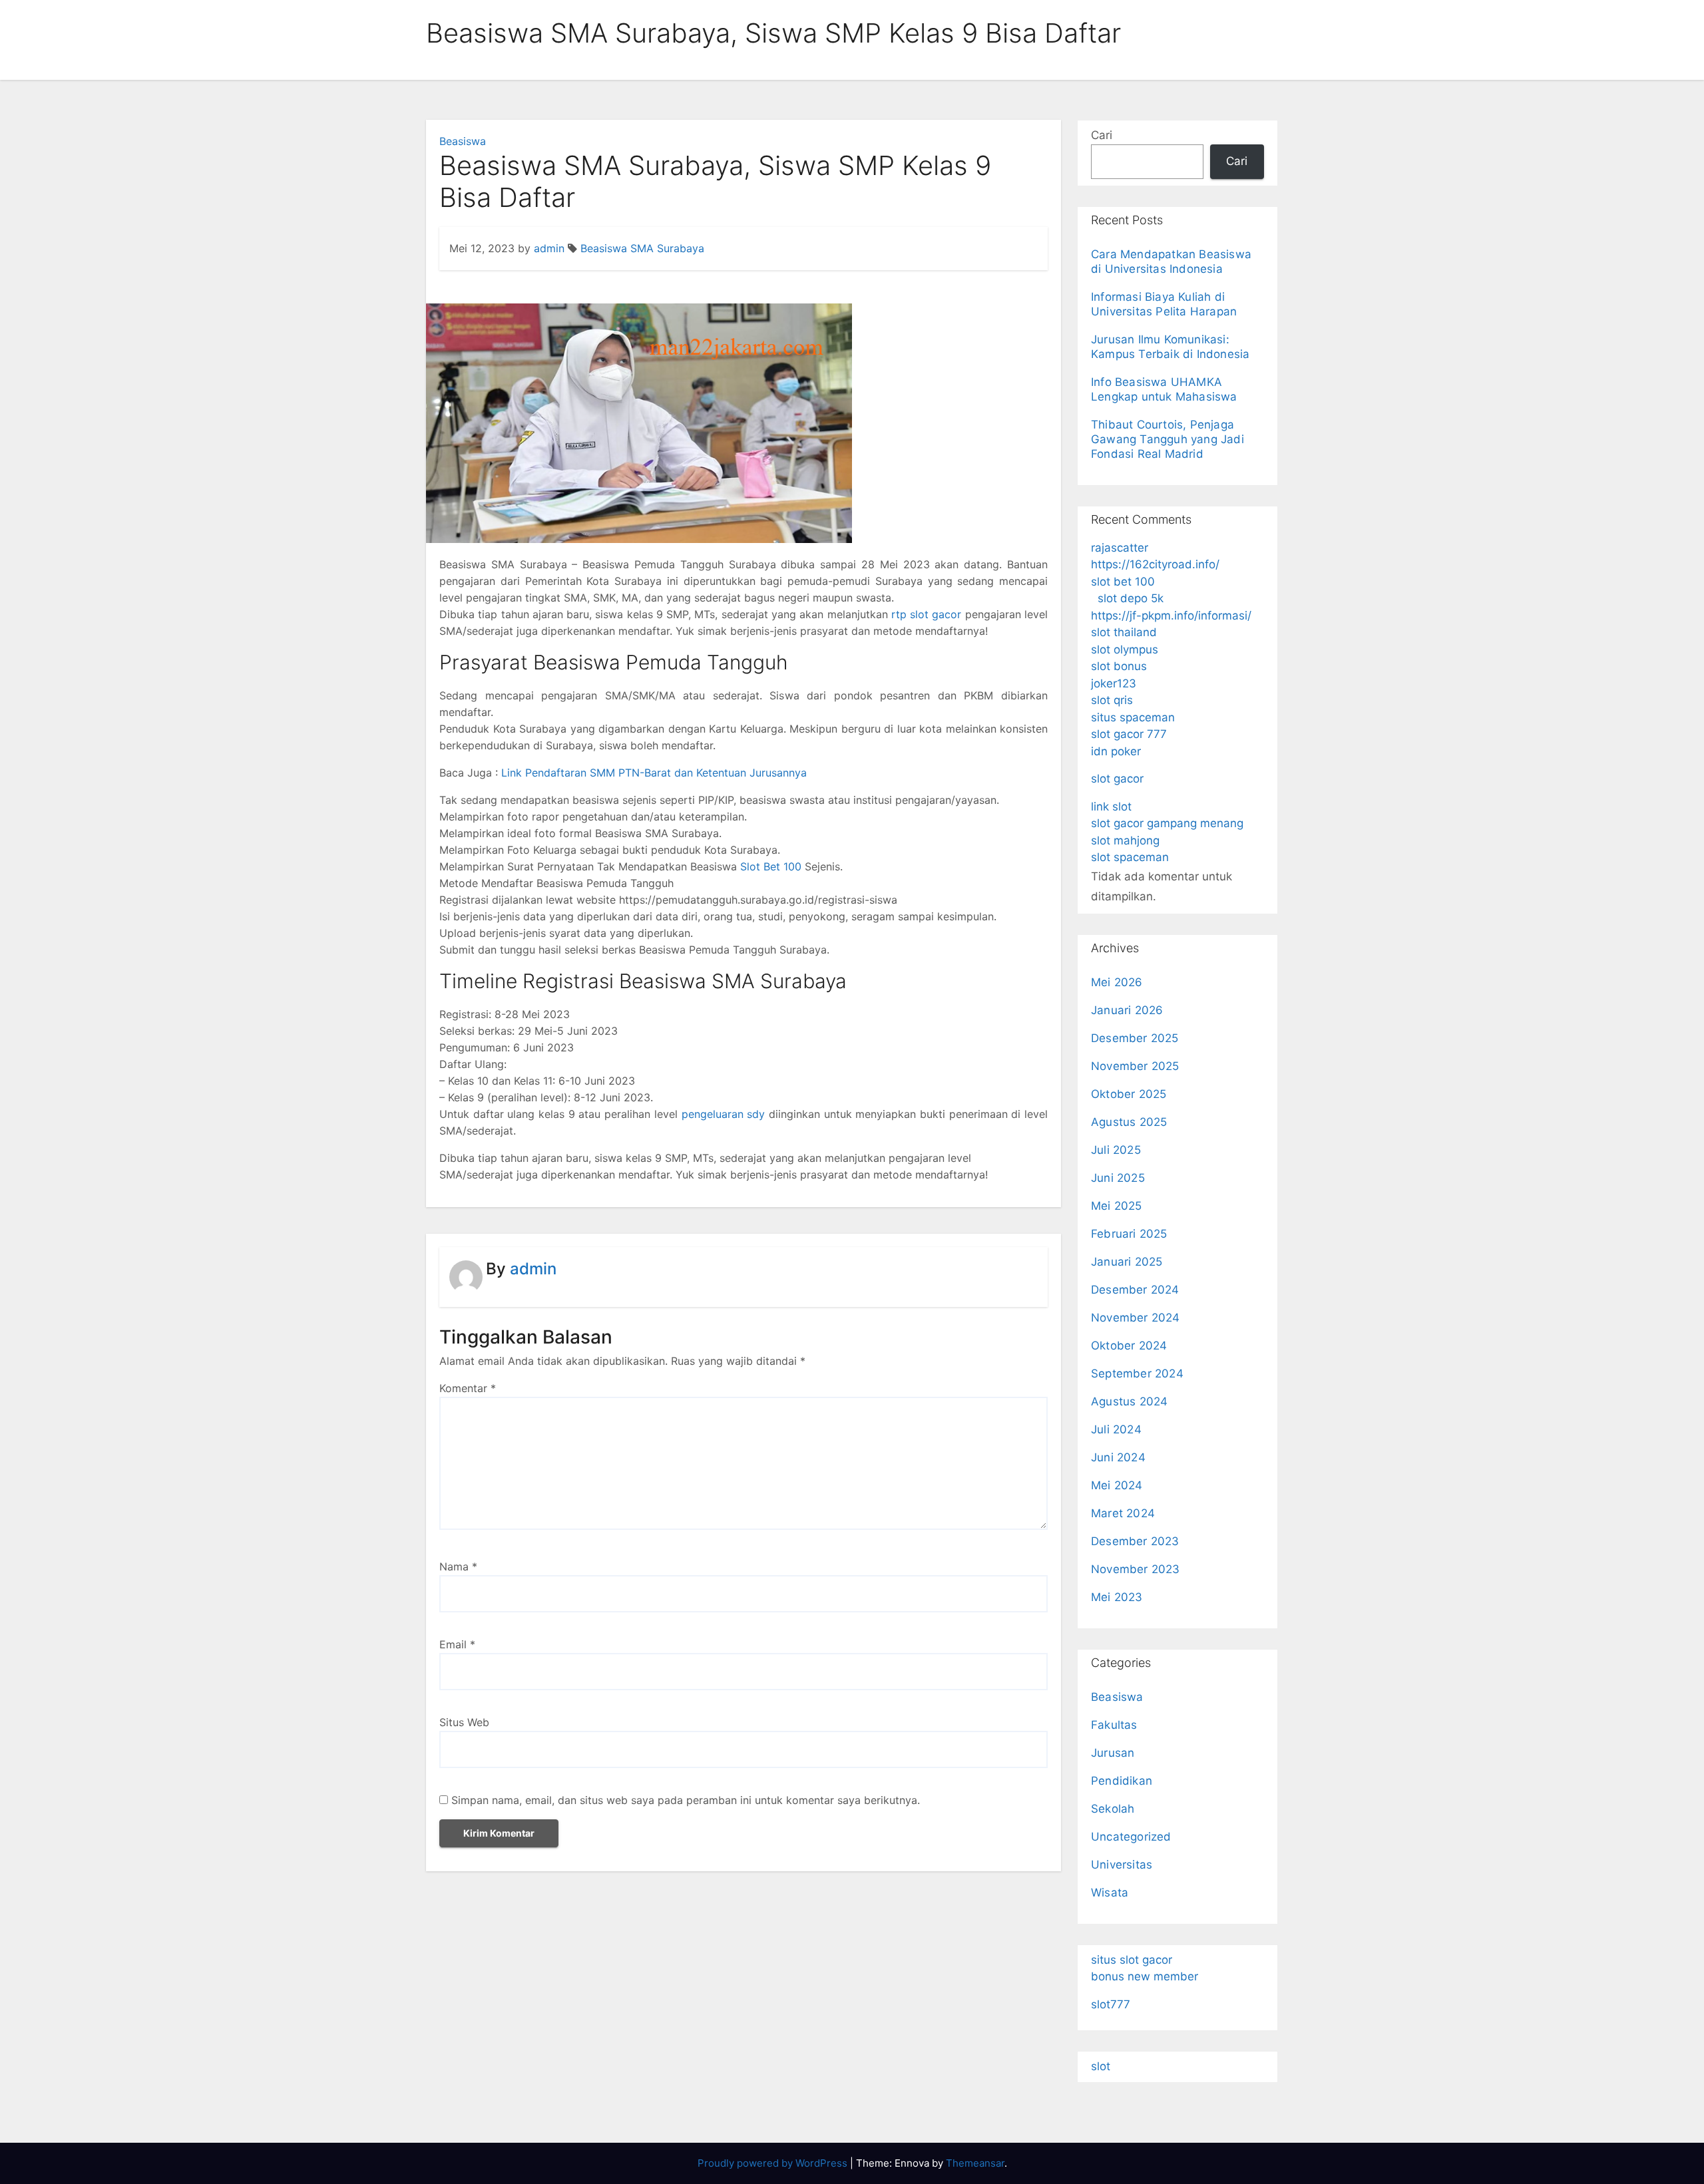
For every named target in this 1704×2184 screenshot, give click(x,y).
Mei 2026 (1117, 982)
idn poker (1116, 751)
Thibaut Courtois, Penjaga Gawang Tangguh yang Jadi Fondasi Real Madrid (1168, 439)
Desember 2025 (1135, 1038)
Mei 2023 (1117, 1597)
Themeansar (975, 2163)
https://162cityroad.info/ (1155, 564)
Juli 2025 (1116, 1150)
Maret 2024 (1123, 1513)
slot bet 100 (1123, 582)
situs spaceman (1133, 717)
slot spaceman (1130, 857)
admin (549, 248)
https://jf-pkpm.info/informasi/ (1171, 616)
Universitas (1122, 1865)
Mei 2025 (1117, 1206)
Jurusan (1113, 1753)
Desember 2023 (1135, 1541)
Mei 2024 (1117, 1485)
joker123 (1114, 683)
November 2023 (1136, 1569)
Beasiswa (463, 141)
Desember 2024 (1135, 1290)
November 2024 (1136, 1318)
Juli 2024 (1116, 1429)
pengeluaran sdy (724, 1114)
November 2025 (1135, 1066)
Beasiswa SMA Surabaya (642, 248)
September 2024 (1137, 1373)
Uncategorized (1131, 1837)
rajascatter (1120, 548)
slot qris (1112, 700)
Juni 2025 (1118, 1178)
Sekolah (1113, 1809)
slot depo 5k (1131, 598)
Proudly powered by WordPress (774, 2163)
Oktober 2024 (1129, 1346)
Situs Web (464, 1722)
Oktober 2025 (1129, 1094)
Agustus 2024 (1129, 1401)
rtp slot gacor (927, 614)
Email (457, 1644)
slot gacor (1117, 779)
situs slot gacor (1132, 1960)
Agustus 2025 (1129, 1122)
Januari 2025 (1127, 1262)
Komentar (468, 1388)
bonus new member (1145, 1976)
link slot (1111, 807)
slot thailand (1124, 632)
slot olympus (1125, 649)
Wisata (1110, 1893)
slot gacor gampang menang (1167, 823)
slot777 (1111, 2004)
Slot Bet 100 (771, 866)
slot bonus (1119, 666)
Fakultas (1114, 1725)
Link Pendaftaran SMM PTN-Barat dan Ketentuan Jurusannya (654, 773)
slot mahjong (1125, 840)
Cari (1102, 135)
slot (1101, 2066)
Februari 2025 (1129, 1234)
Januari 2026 (1127, 1010)
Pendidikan (1122, 1781)
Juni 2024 (1118, 1457)
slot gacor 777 (1129, 734)
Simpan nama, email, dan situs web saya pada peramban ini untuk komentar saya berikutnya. (686, 1800)
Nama (458, 1566)
